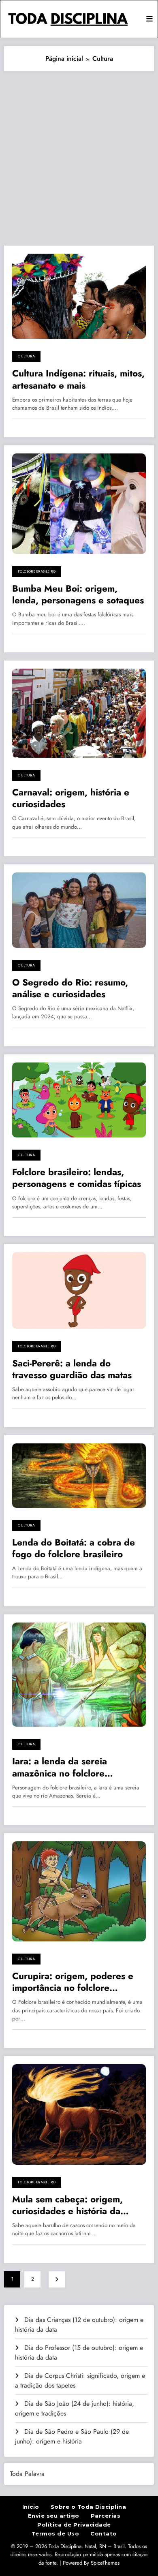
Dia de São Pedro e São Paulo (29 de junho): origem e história (72, 2436)
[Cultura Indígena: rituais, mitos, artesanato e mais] (79, 296)
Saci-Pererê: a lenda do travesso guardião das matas (72, 1369)
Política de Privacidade (74, 2525)
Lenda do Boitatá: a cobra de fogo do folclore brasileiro (74, 1549)
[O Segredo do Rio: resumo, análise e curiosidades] (79, 910)
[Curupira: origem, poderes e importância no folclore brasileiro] (79, 1891)
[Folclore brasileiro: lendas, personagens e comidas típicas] (79, 1099)
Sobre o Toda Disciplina (89, 2507)
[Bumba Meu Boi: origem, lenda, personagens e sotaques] (79, 503)
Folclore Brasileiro (37, 571)
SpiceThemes (105, 2563)
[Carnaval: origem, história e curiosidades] (79, 713)
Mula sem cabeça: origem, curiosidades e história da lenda (67, 2205)
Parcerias (106, 2516)
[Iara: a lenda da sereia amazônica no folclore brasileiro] (79, 1674)
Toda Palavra (27, 2474)
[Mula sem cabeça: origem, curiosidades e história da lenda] (79, 2114)
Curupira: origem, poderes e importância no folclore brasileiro (73, 1982)
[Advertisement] (79, 154)
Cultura (26, 356)
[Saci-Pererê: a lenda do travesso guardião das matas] (79, 1290)
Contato (104, 2533)
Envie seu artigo (54, 2516)
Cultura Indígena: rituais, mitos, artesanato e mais (78, 379)
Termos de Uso (56, 2533)
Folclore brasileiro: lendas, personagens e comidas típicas (77, 1178)
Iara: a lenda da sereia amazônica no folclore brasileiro (60, 1767)
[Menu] (149, 19)
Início (31, 2507)
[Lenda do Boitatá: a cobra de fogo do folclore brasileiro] (79, 1475)
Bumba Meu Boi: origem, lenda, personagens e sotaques (78, 595)
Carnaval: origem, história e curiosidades (71, 798)
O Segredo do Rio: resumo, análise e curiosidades (70, 989)
